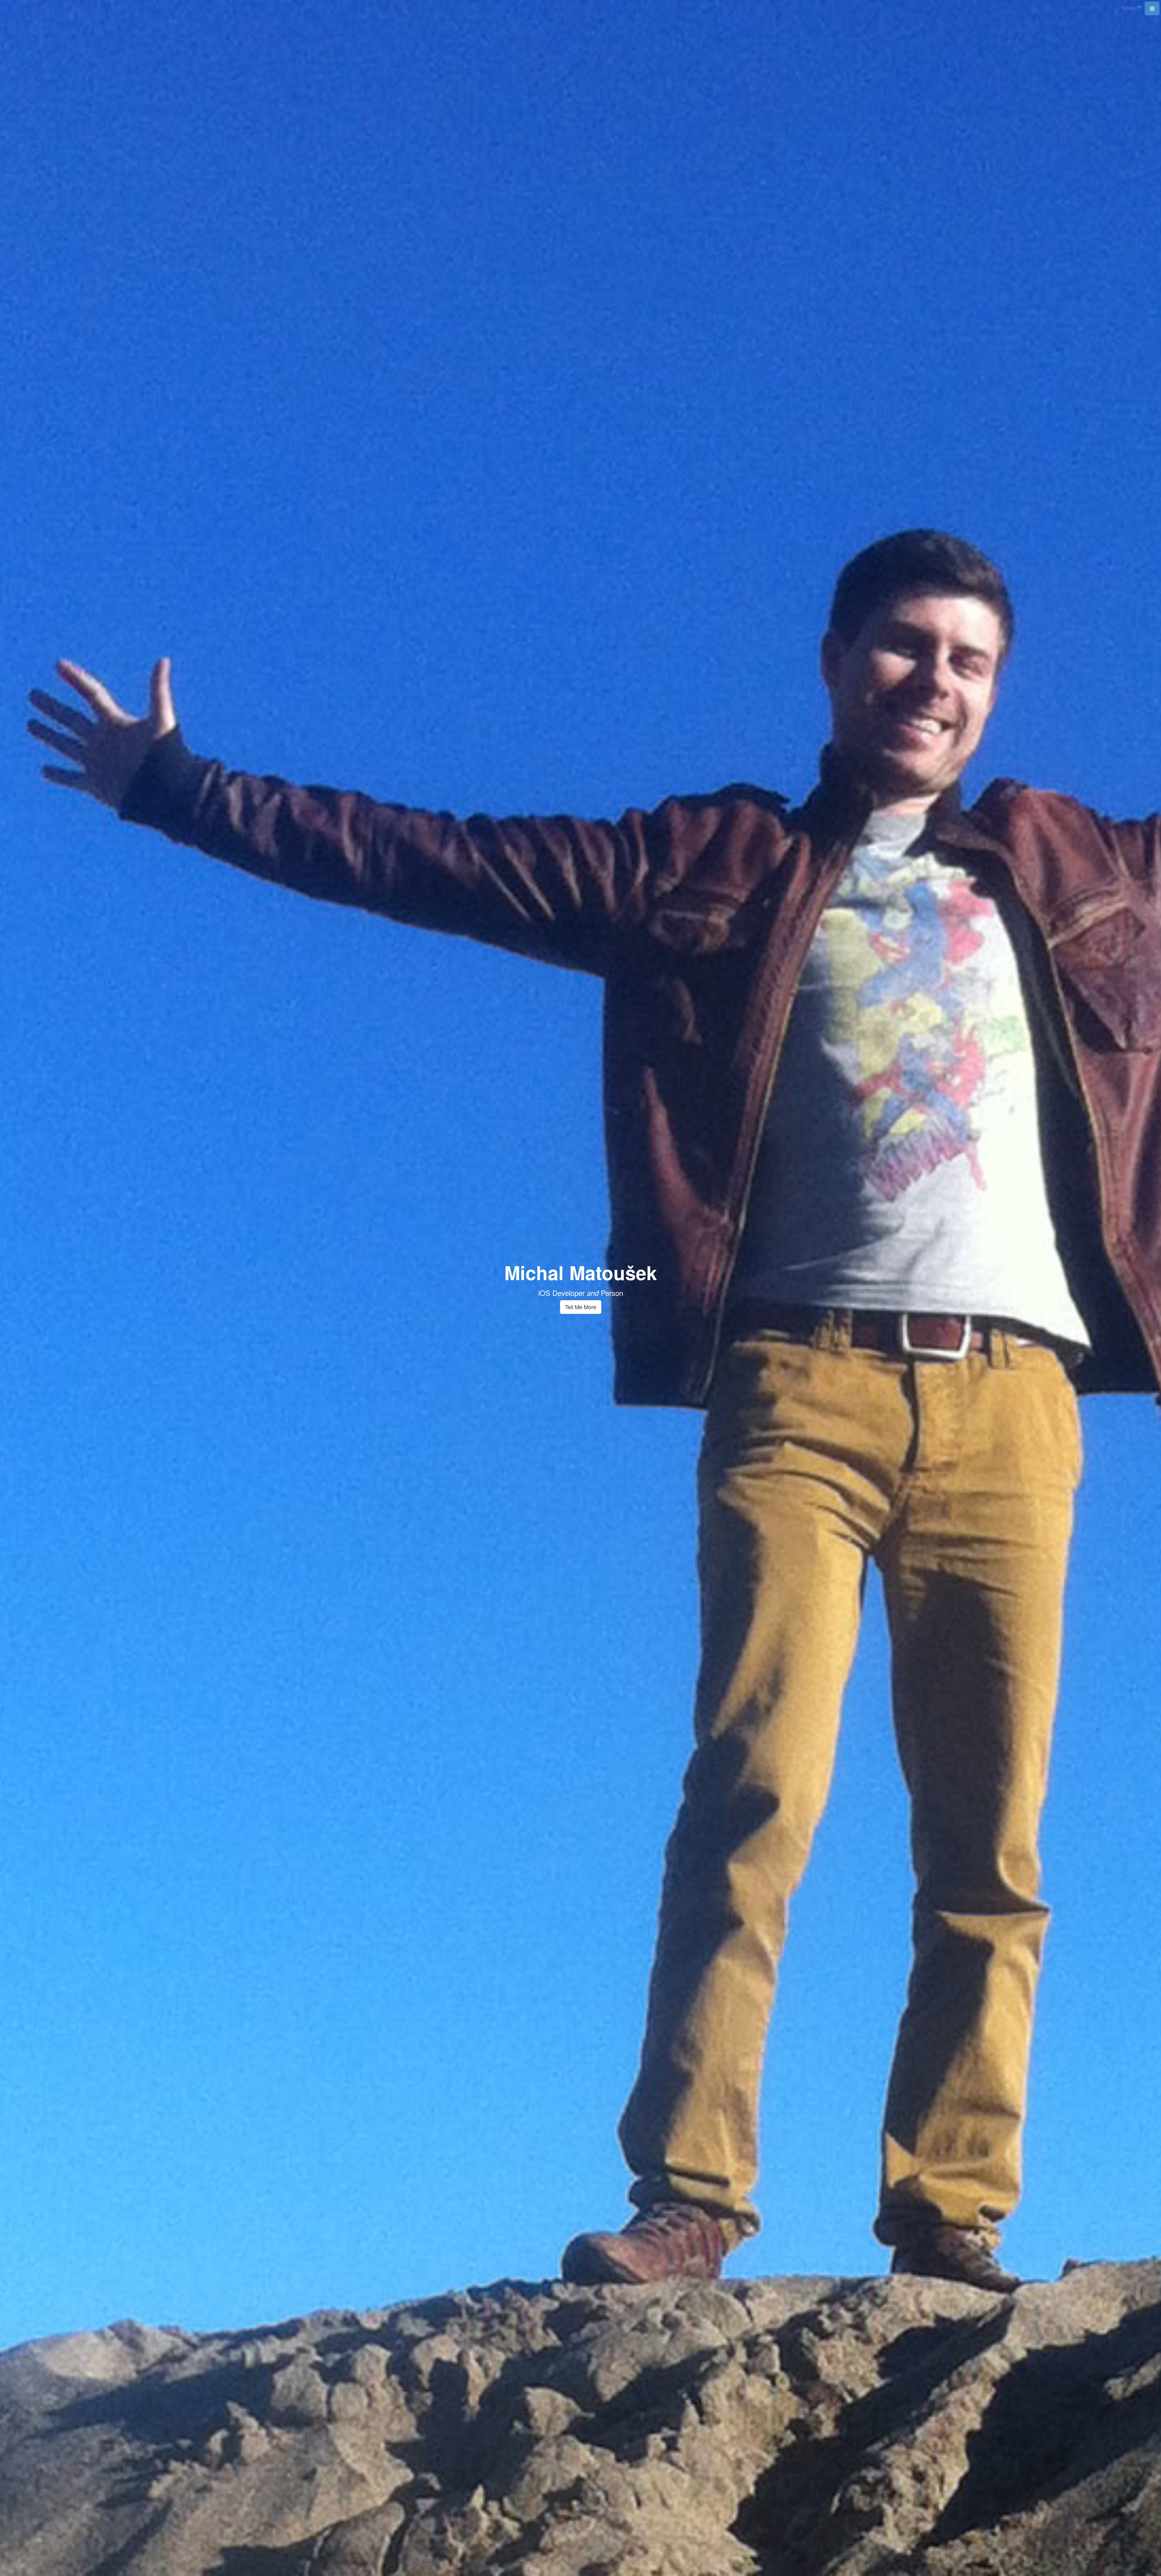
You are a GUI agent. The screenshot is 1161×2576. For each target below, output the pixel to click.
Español (1129, 8)
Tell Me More (581, 1307)
